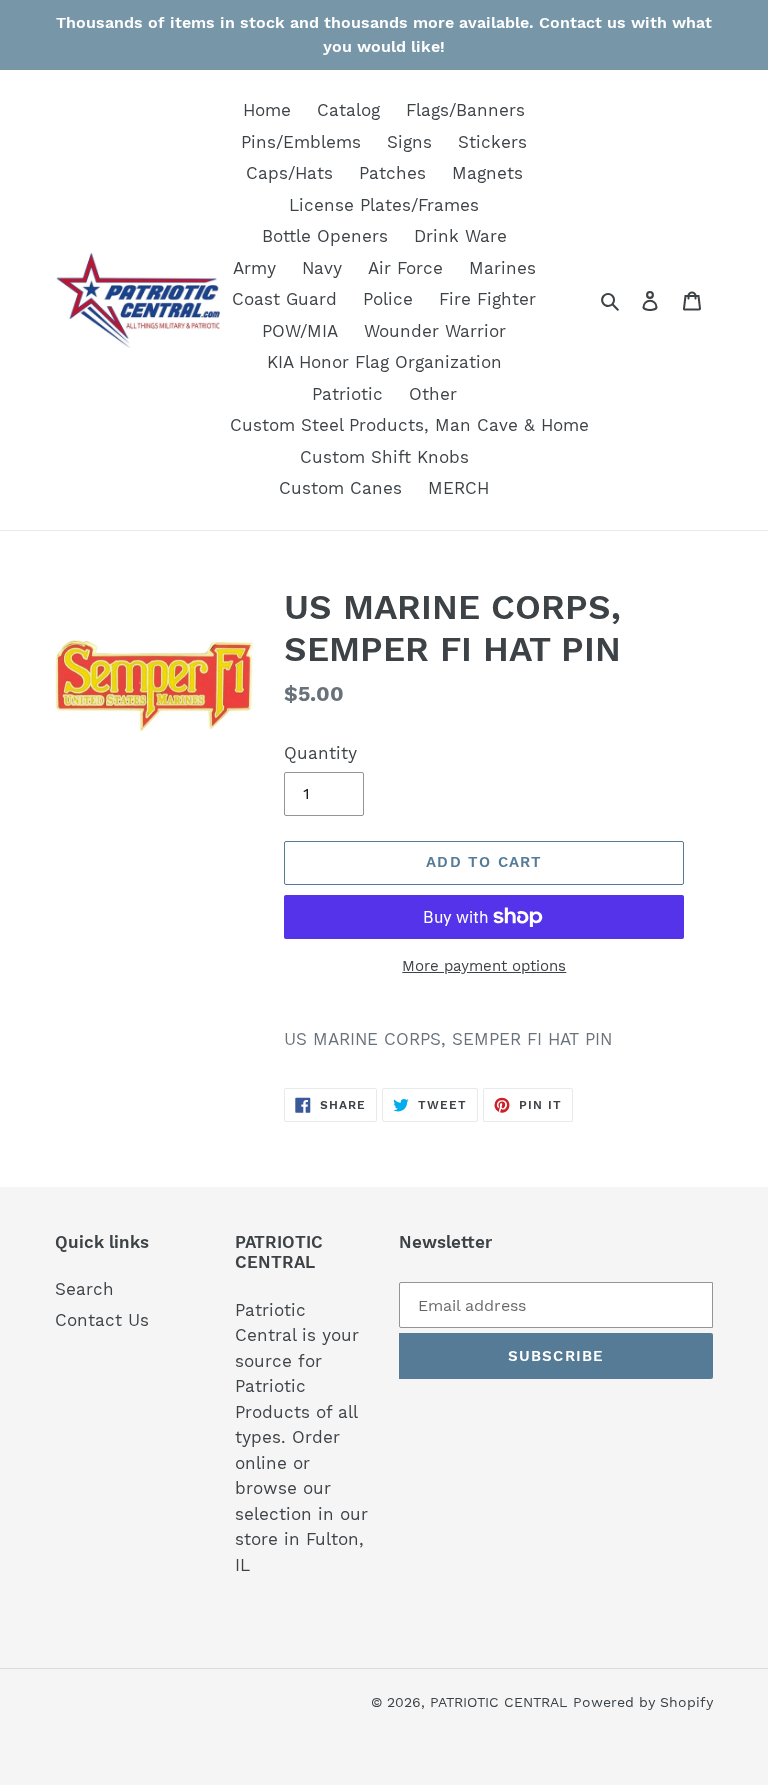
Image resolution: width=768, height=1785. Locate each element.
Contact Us (102, 1320)
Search (84, 1289)
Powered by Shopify (643, 1702)
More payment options (484, 966)
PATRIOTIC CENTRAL (498, 1702)
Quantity (320, 753)
